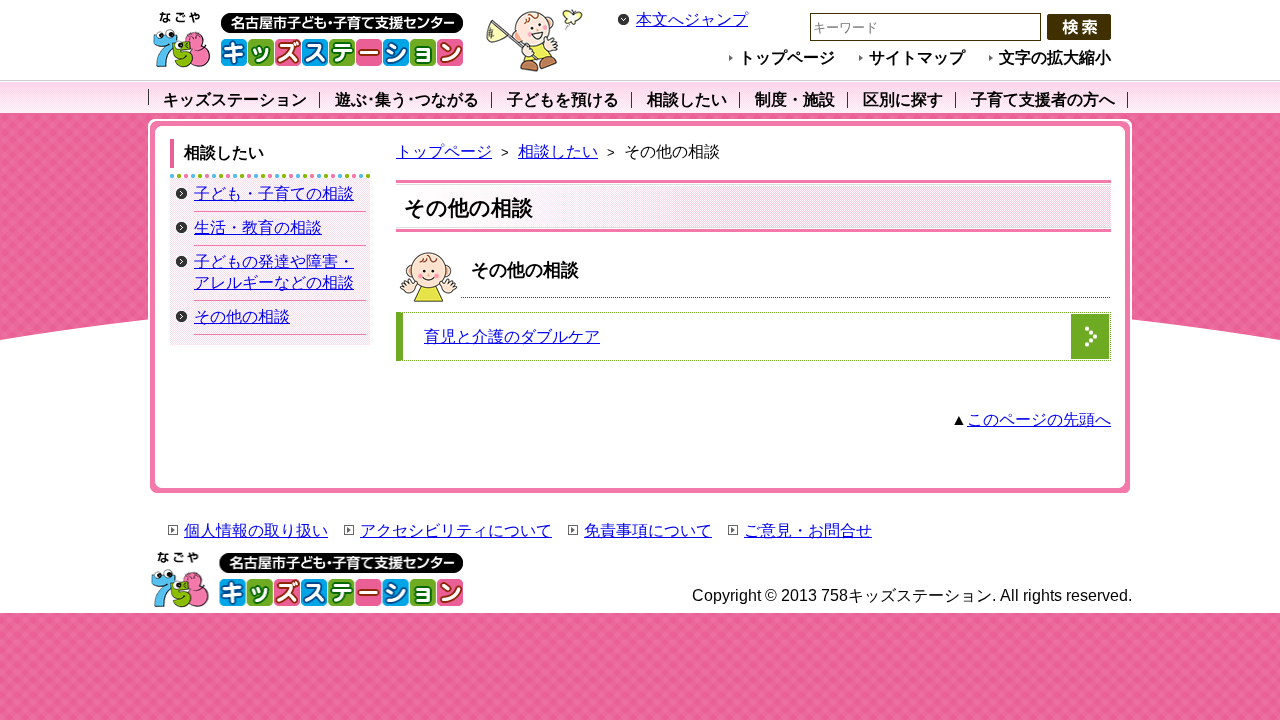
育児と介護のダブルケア (512, 336)
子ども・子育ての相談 (274, 193)
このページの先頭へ (1039, 419)
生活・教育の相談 (258, 227)
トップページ (787, 57)
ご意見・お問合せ (808, 530)
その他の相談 (242, 316)
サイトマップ (917, 57)
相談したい (558, 151)
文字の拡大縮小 (1055, 57)
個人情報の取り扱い (256, 530)
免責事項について (648, 530)
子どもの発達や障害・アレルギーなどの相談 (274, 272)
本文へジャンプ (692, 19)
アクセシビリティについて (456, 530)
